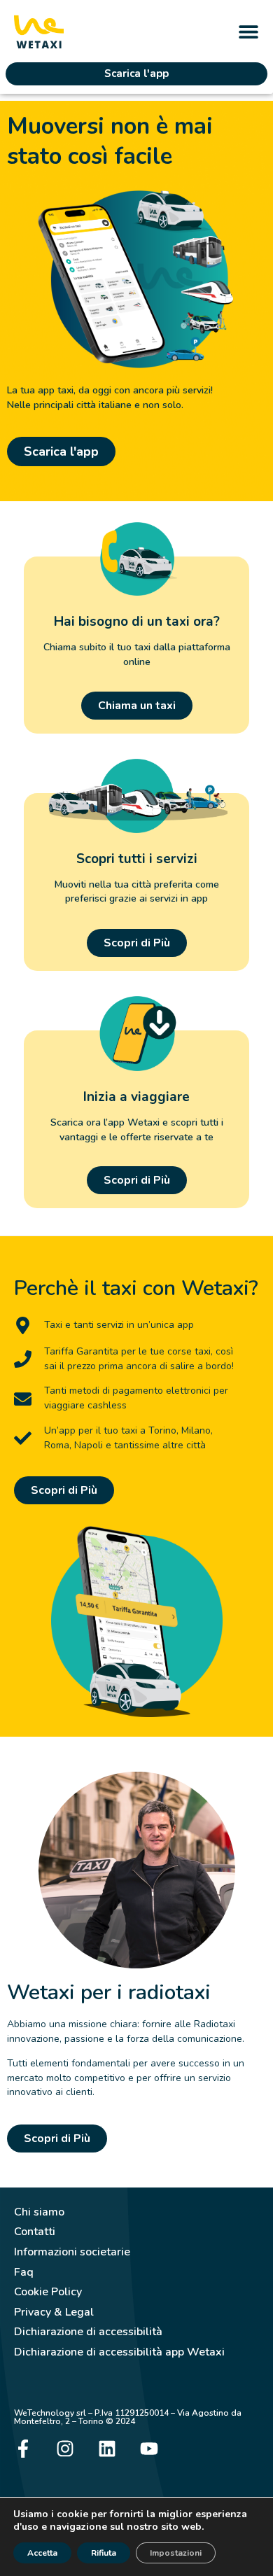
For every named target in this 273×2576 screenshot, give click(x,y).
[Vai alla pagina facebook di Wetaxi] (23, 2449)
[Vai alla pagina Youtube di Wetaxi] (149, 2449)
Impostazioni (176, 2553)
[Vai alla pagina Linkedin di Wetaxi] (107, 2449)
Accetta (42, 2553)
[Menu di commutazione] (248, 31)
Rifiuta (104, 2553)
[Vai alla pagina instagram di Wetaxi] (65, 2449)
